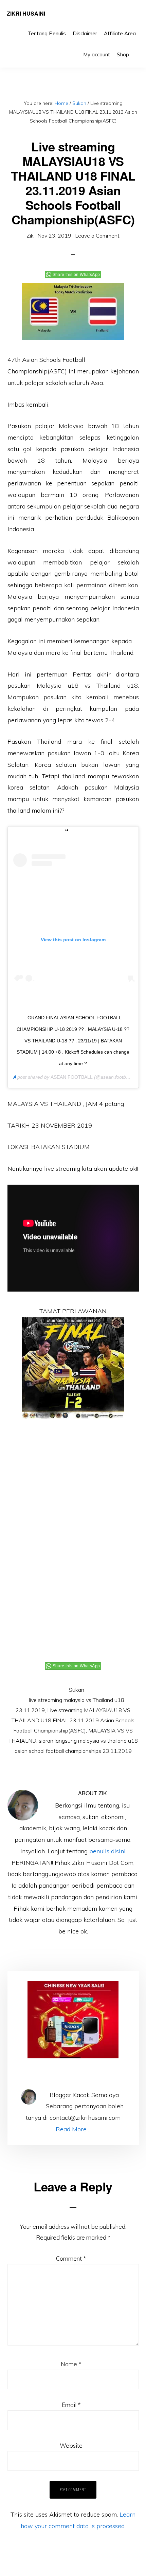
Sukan (77, 1690)
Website (71, 2445)
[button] (136, 50)
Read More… (73, 2129)
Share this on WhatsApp (76, 275)
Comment (71, 2258)
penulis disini (107, 1851)
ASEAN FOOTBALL (72, 1077)
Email (71, 2405)
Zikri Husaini (26, 13)
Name (71, 2364)
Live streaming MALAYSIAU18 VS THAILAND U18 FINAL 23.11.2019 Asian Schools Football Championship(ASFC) (73, 1720)
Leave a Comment (97, 236)
